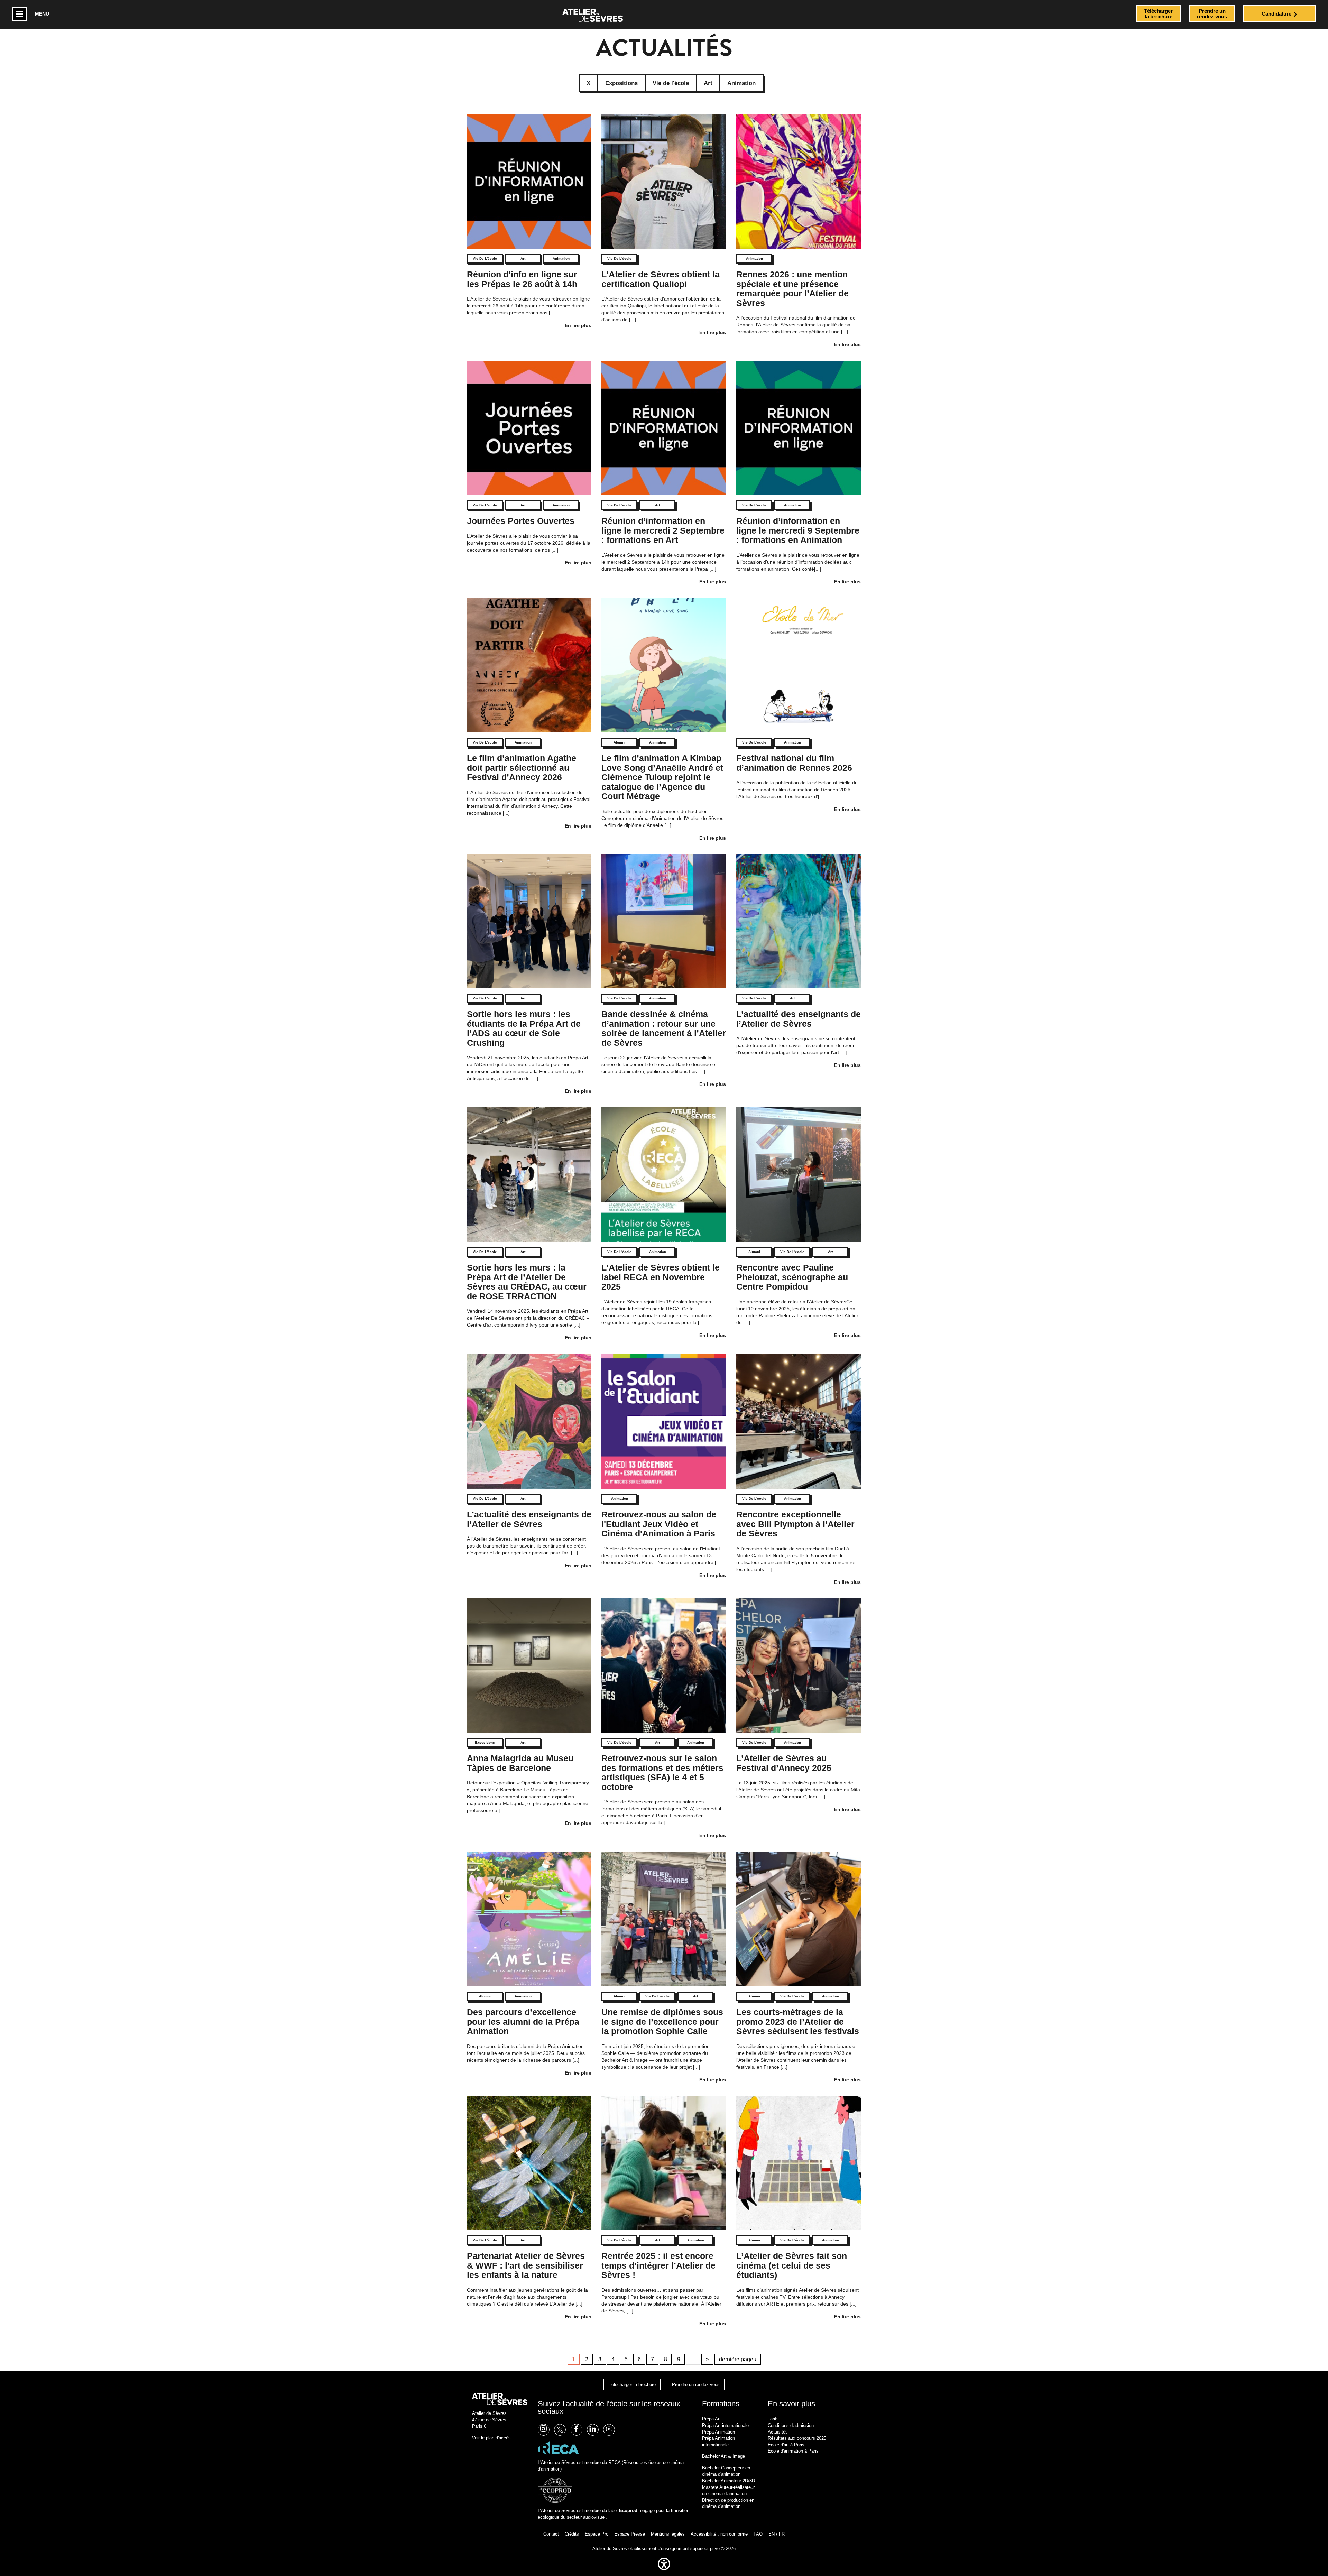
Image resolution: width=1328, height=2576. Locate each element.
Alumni (619, 742)
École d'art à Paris (786, 2445)
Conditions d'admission (791, 2425)
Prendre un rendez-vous (696, 2385)
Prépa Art (711, 2419)
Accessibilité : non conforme (719, 2534)
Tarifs (773, 2419)
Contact (551, 2534)
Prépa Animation (718, 2432)
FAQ (758, 2534)
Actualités (778, 2432)
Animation (561, 258)
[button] (664, 2572)
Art (523, 258)
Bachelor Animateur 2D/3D (728, 2481)
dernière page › (738, 2359)
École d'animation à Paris (793, 2451)
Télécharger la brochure (632, 2385)
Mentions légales (668, 2534)
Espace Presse (630, 2534)
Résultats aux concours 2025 (797, 2438)
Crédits (572, 2534)
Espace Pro (597, 2534)
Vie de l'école (485, 258)
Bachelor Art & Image (723, 2456)
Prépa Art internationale (725, 2425)
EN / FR (777, 2534)
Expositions (485, 1742)
